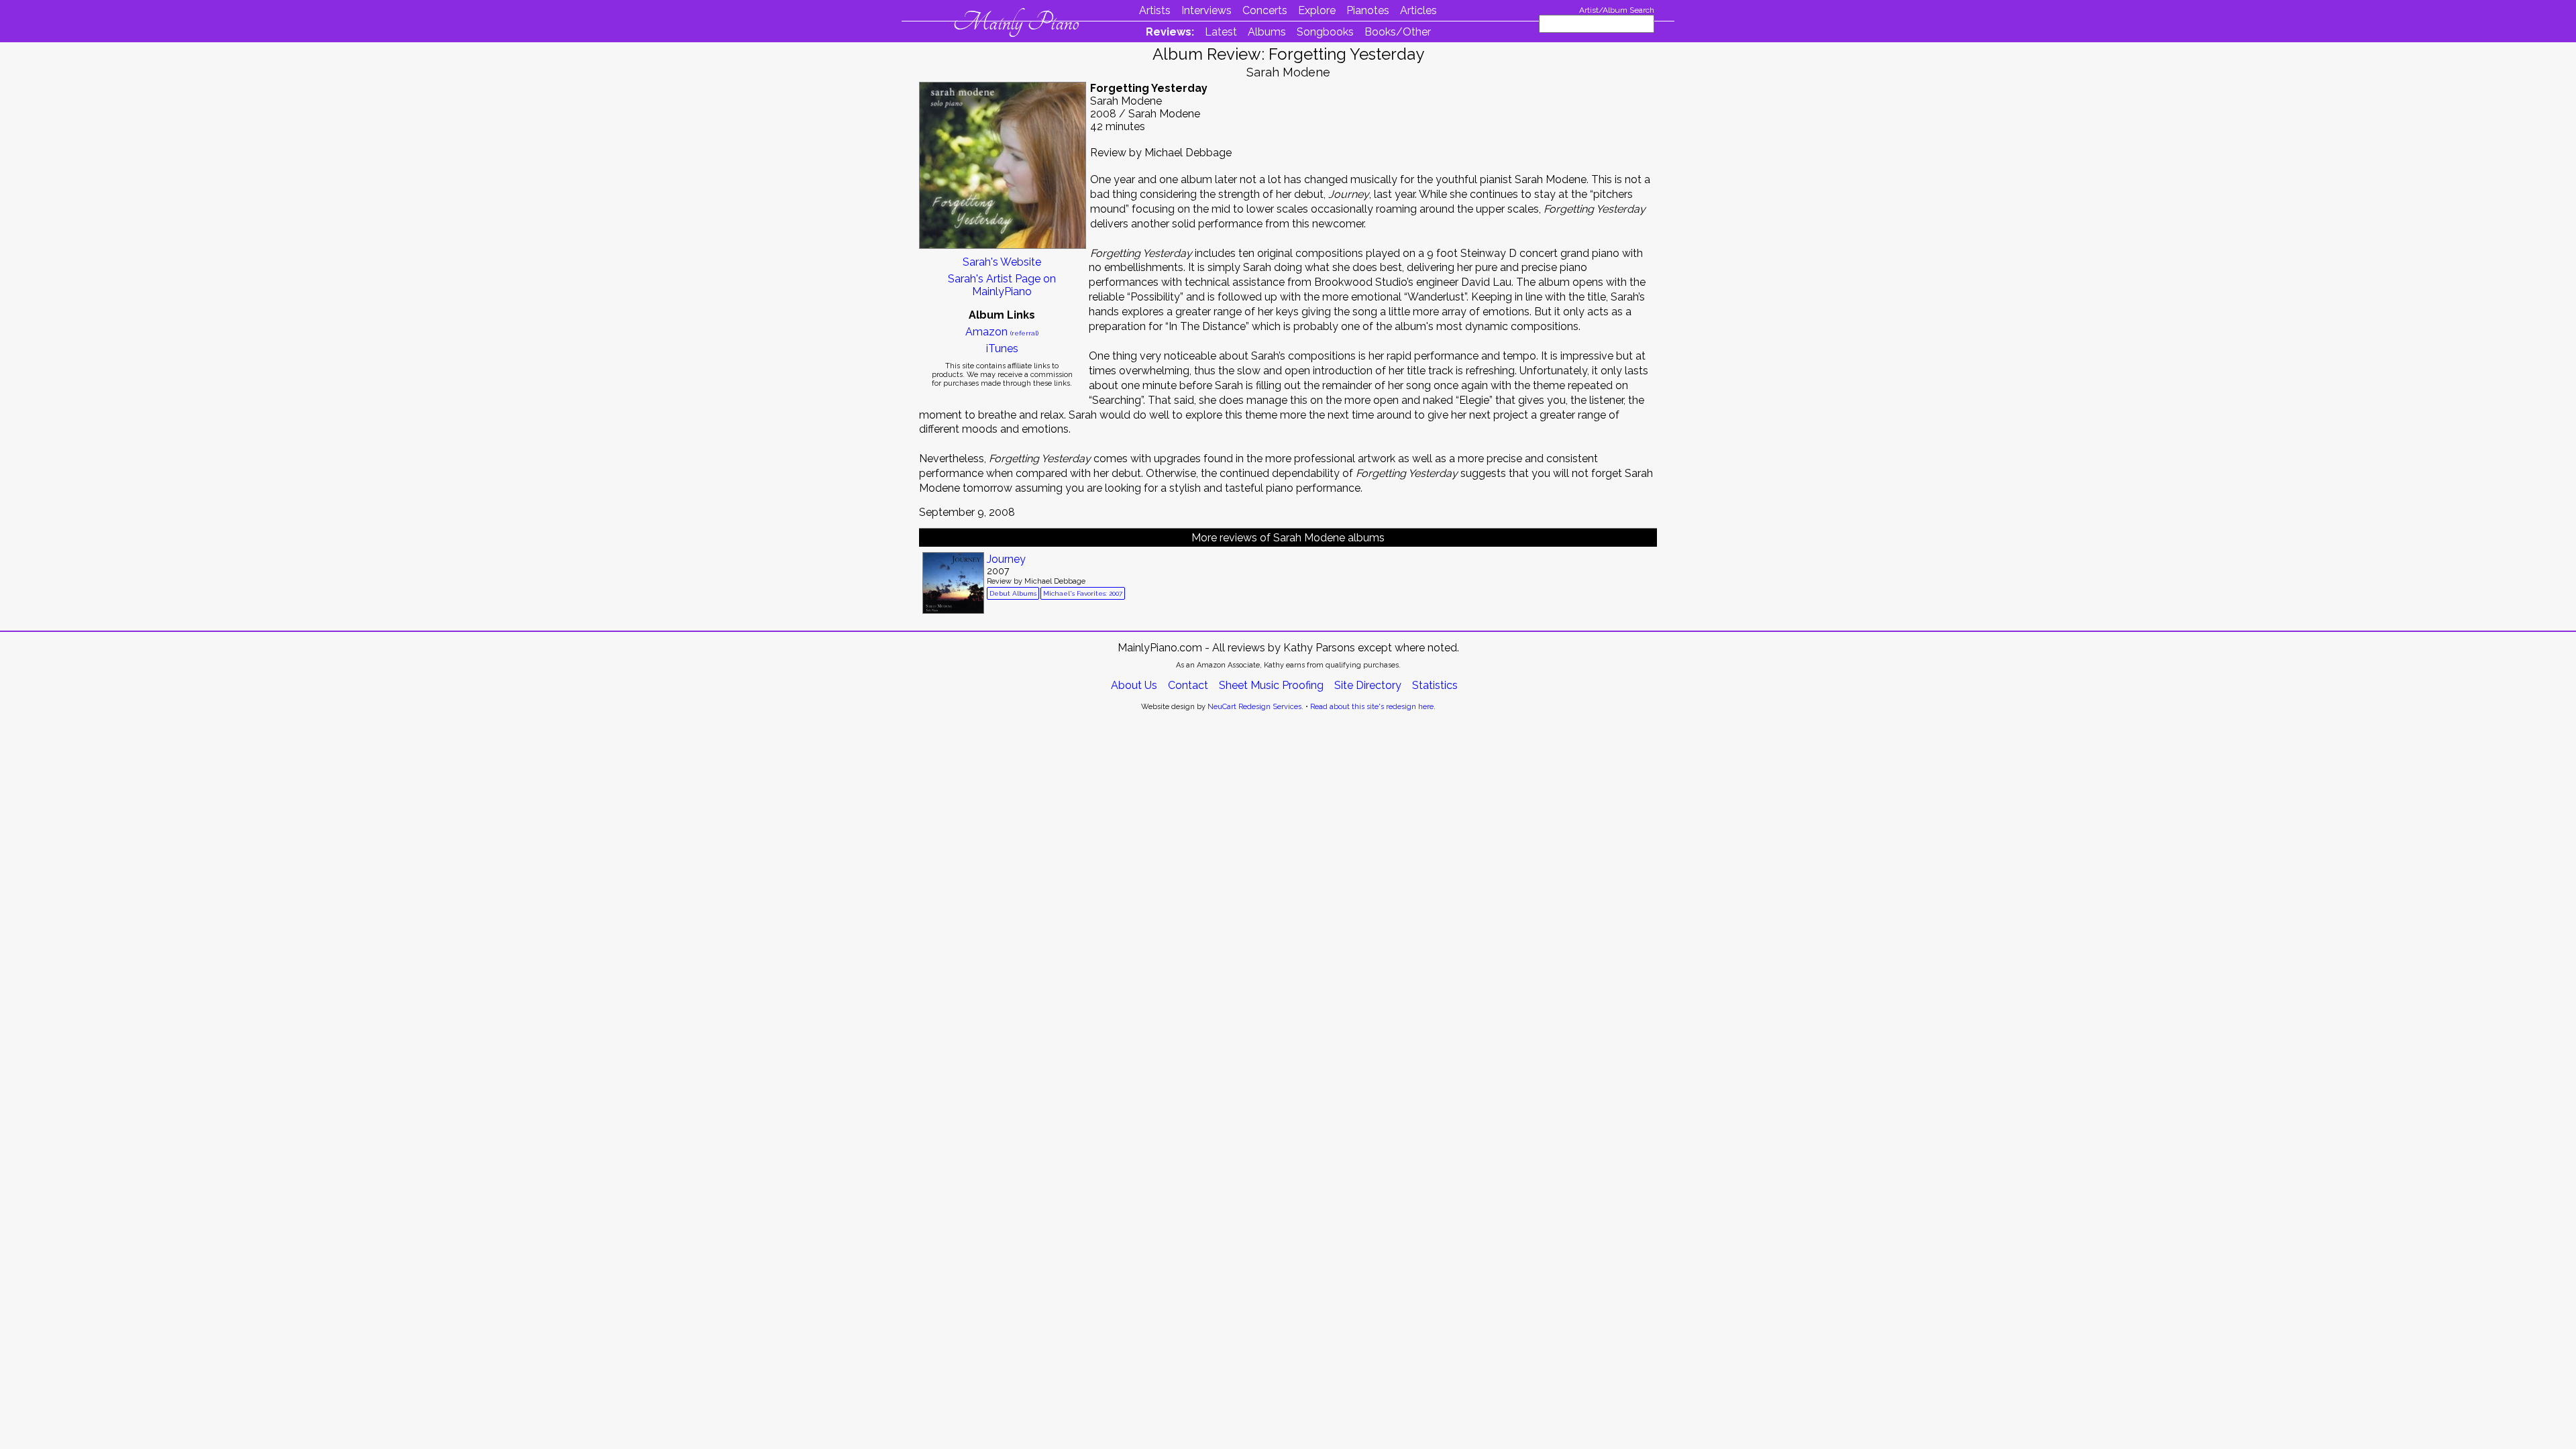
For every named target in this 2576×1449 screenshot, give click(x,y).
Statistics (1435, 685)
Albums (1267, 32)
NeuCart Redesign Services (1254, 707)
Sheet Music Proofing (1271, 685)
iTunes (1002, 348)
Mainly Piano (1016, 22)
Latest (1221, 32)
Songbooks (1325, 32)
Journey (1006, 559)
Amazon (1002, 332)
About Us (1134, 685)
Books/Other (1398, 32)
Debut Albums (1013, 593)
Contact (1188, 685)
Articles (1418, 10)
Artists (1155, 10)
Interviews (1206, 10)
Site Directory (1368, 685)
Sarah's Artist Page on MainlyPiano (1002, 285)
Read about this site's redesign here (1372, 707)
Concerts (1265, 10)
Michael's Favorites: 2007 (1083, 593)
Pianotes (1368, 10)
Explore (1317, 10)
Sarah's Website (1002, 262)
